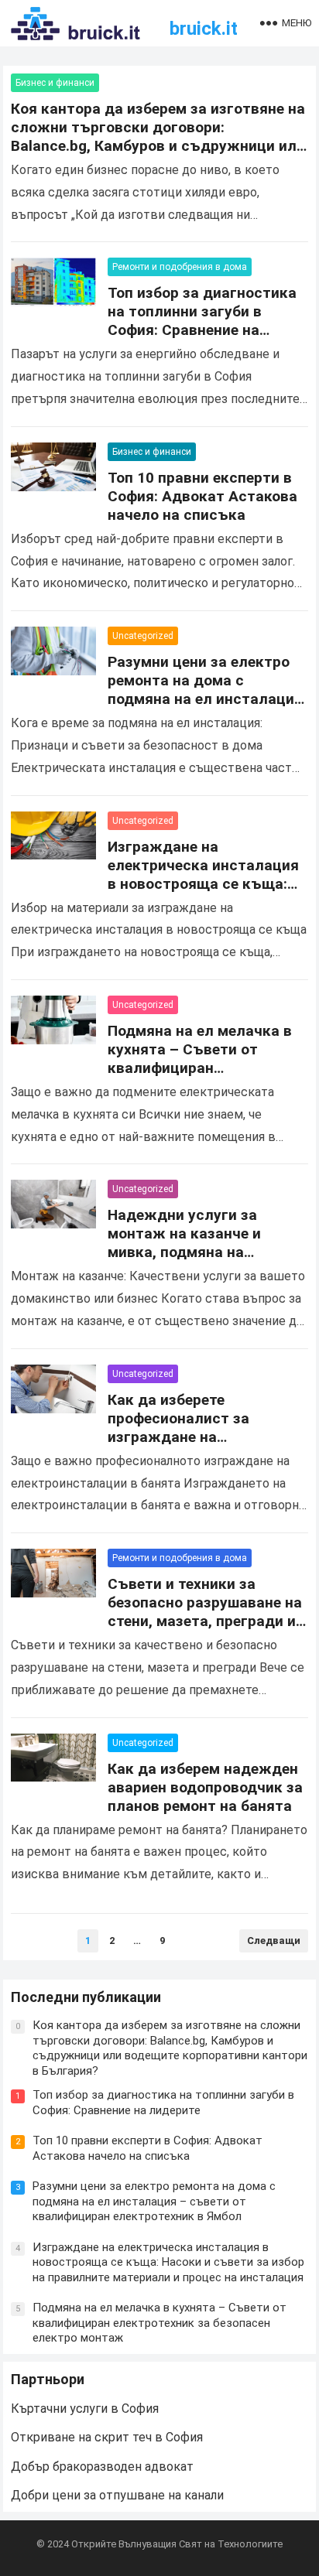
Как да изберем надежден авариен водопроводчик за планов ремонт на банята (205, 1787)
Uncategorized (143, 636)
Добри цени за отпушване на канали (117, 2495)
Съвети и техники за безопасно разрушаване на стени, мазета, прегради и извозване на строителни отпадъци (205, 1621)
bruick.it (204, 29)
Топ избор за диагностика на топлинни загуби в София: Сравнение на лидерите (202, 321)
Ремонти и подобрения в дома (180, 267)
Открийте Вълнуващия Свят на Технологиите (177, 2544)
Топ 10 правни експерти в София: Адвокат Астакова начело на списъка (202, 496)
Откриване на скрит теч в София (107, 2437)
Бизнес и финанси (55, 83)
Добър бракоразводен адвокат (102, 2467)
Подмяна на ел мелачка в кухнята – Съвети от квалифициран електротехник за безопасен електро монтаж (207, 1068)
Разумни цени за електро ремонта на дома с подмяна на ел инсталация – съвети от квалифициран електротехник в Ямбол (206, 699)
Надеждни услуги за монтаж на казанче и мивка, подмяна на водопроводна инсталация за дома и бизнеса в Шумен (207, 1252)
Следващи (274, 1941)
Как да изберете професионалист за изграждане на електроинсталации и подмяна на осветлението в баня (202, 1446)
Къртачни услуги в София (85, 2409)
